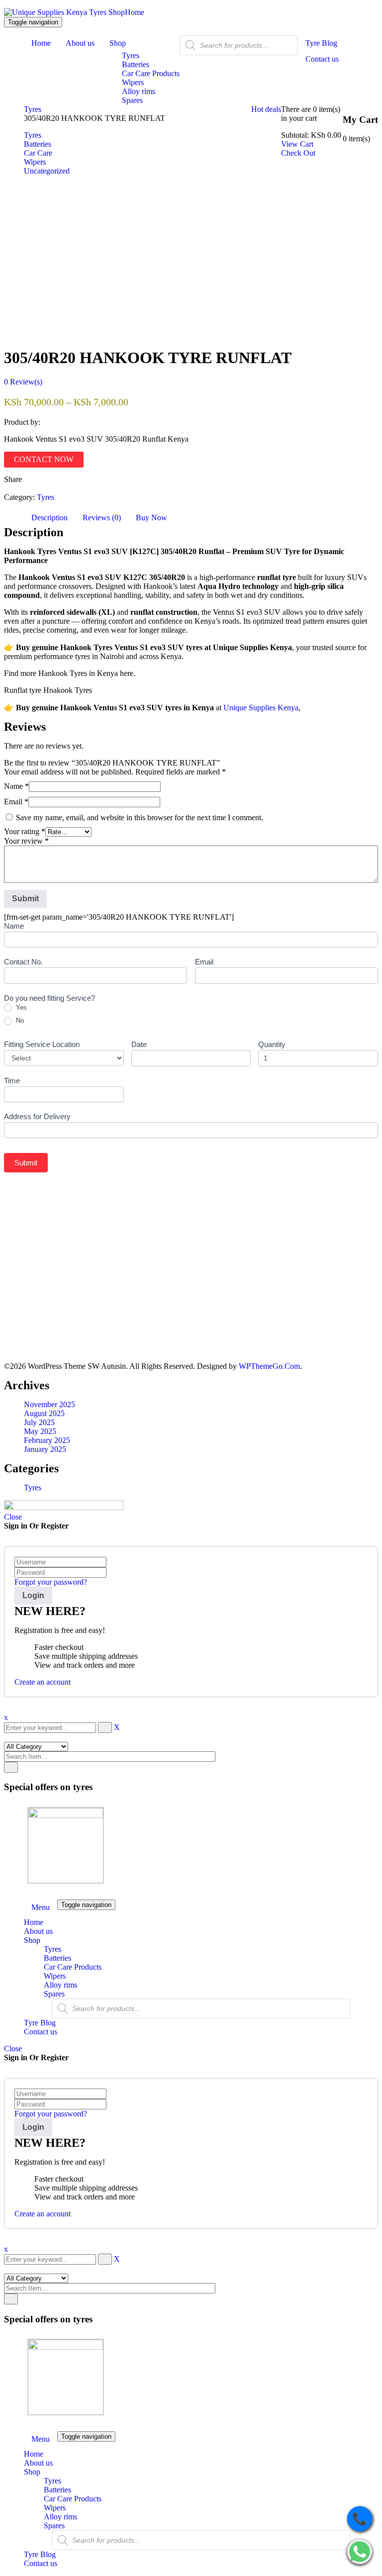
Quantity (272, 1044)
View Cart (297, 144)
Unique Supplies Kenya (261, 708)
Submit (26, 1163)
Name (16, 786)
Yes (20, 1007)
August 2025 (44, 1413)
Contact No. (23, 962)
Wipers (55, 1976)
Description (49, 518)
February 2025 (47, 1440)
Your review (26, 841)
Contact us (41, 2032)
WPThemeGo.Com (269, 1366)
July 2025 (39, 1422)
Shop (32, 1940)
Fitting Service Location (42, 1044)
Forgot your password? (51, 1582)
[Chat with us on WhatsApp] (360, 2553)
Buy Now (151, 518)
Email (16, 802)
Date (139, 1044)
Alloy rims (60, 1985)
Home (135, 12)
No (19, 1020)
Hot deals (266, 109)
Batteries (57, 1958)
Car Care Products (73, 1967)
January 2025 (45, 1449)
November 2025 (49, 1404)
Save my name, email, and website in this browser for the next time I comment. (140, 817)
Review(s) (23, 382)
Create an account (43, 1682)
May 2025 (40, 1431)
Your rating (25, 831)
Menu (41, 1907)
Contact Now (44, 459)
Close (13, 1517)
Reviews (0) (102, 518)
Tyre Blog (40, 2023)
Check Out (298, 153)
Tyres (33, 109)
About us (38, 1931)
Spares (54, 1994)
